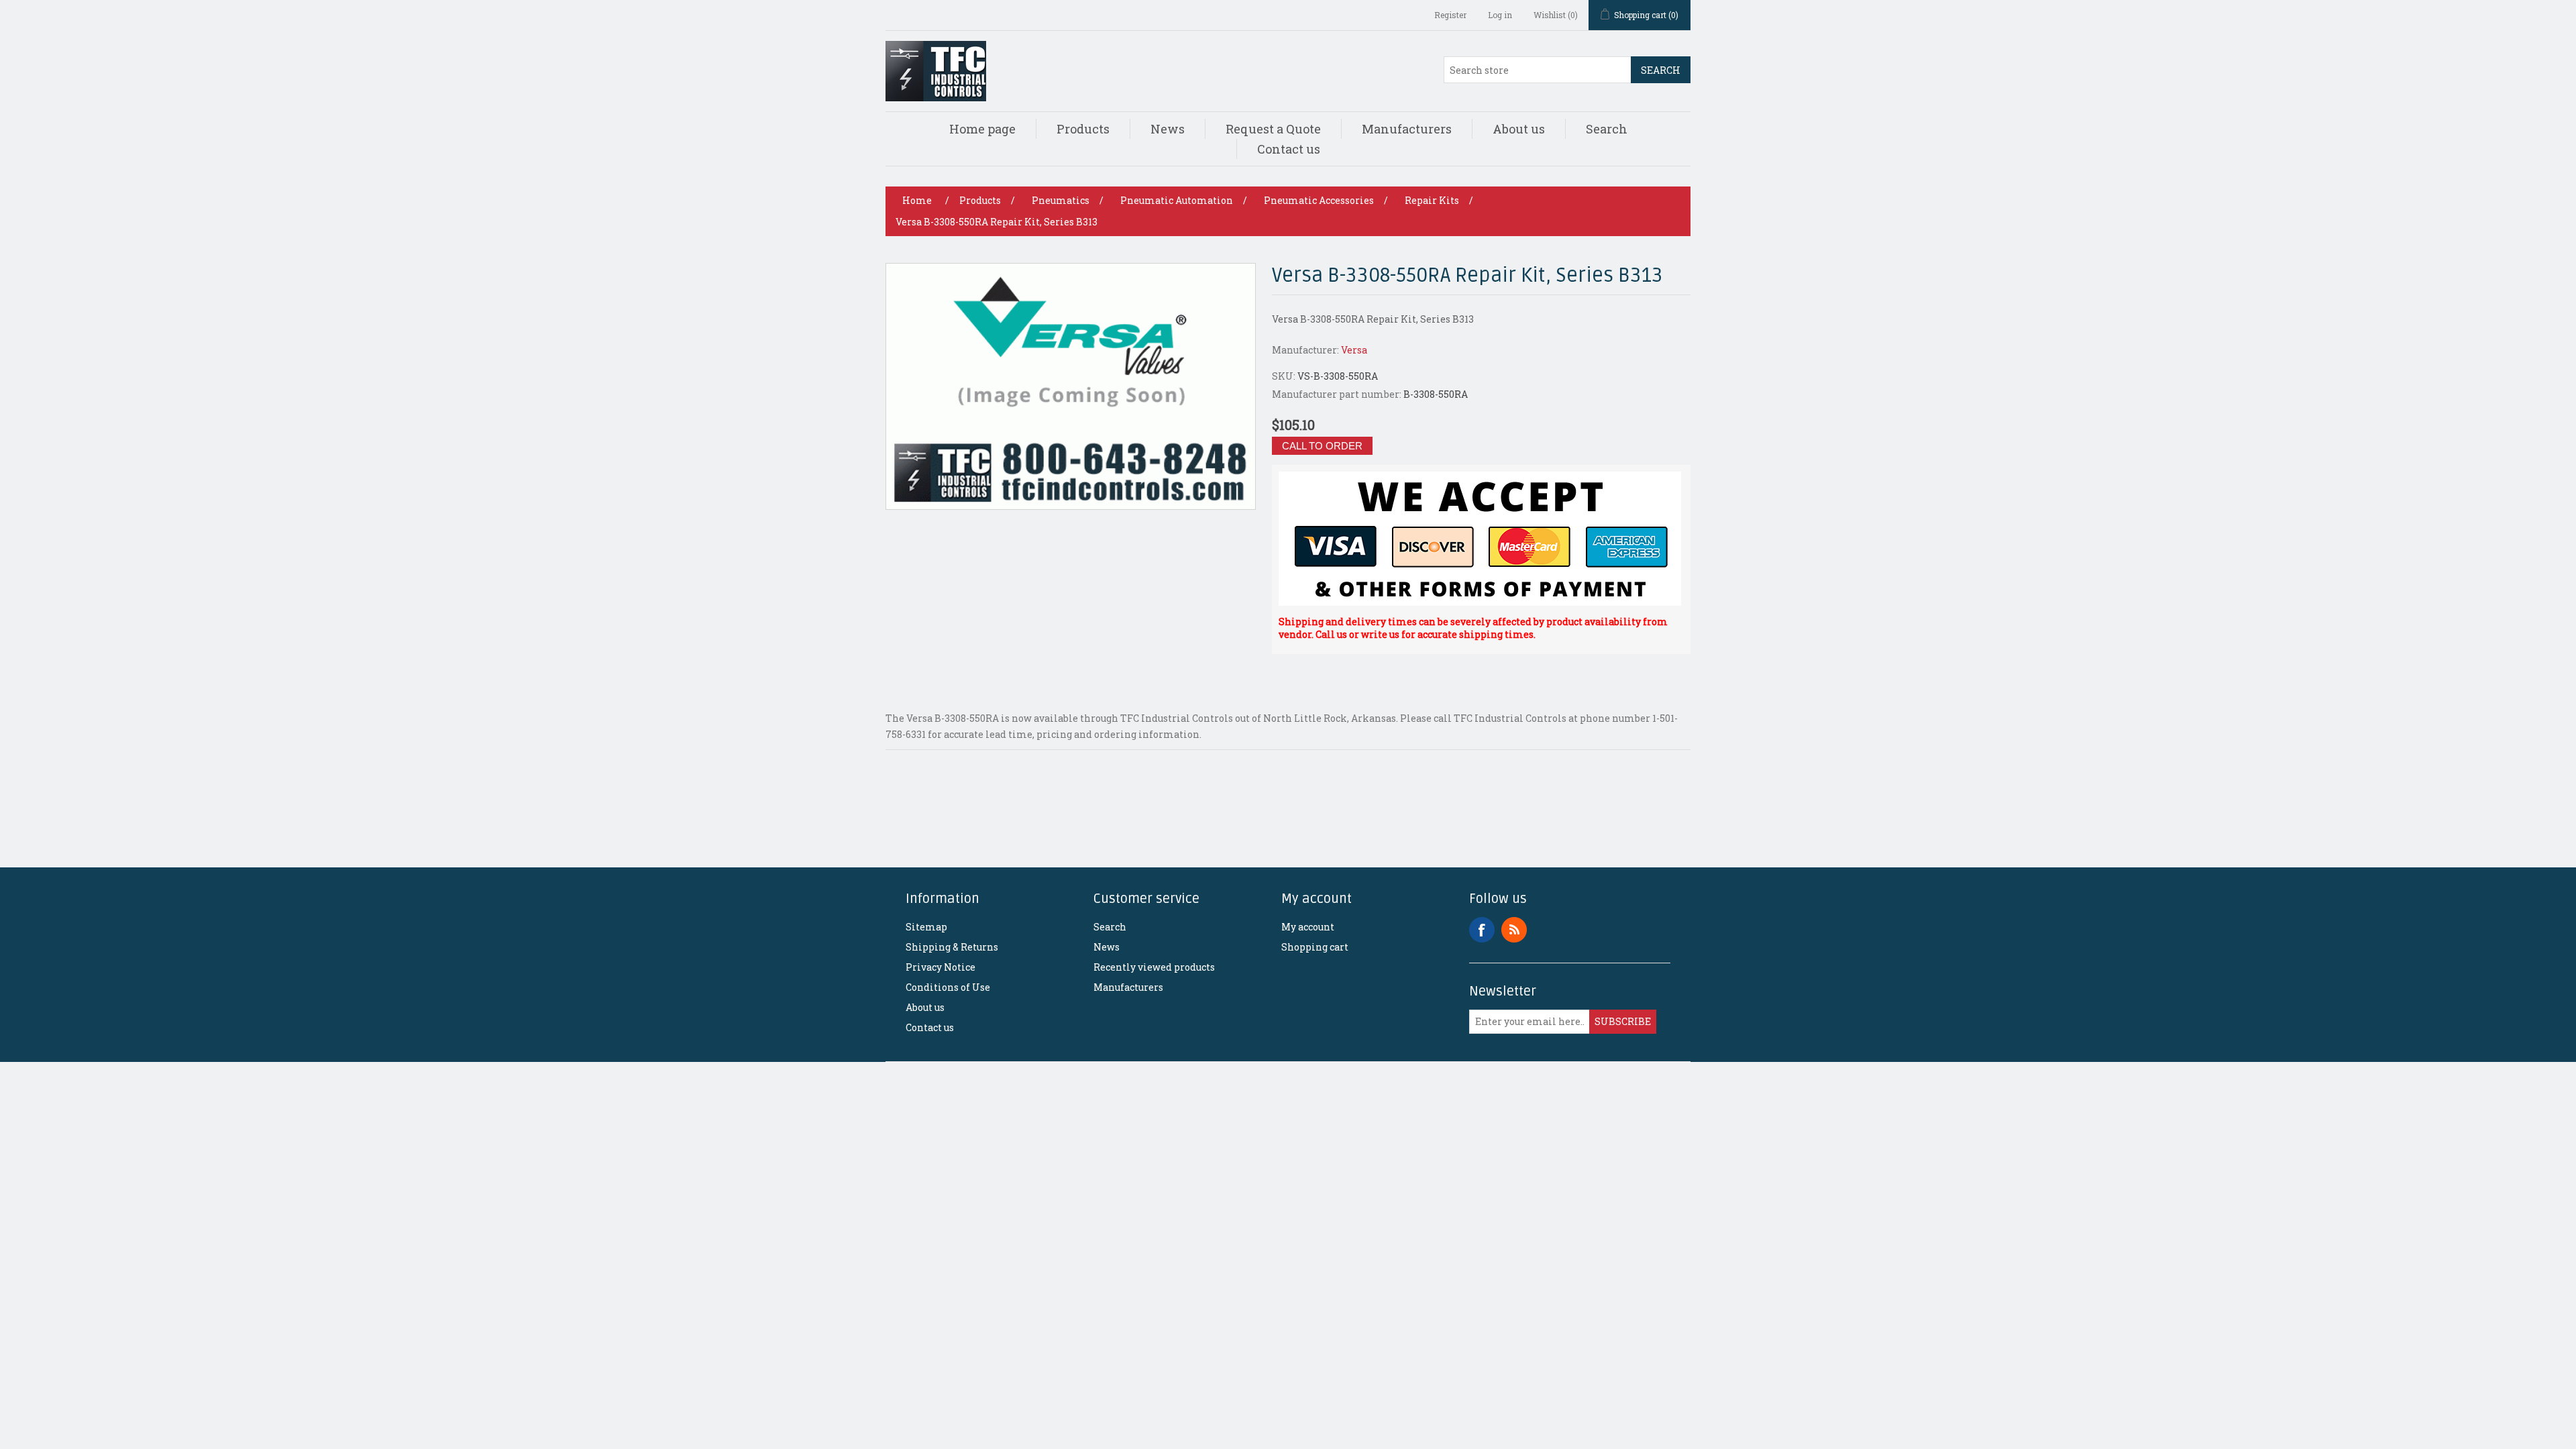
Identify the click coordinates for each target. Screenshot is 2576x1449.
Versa (1354, 350)
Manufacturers (1407, 129)
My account (1308, 927)
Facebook (1482, 930)
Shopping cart (1315, 947)
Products (1083, 129)
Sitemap (926, 927)
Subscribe (1623, 1021)
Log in (1500, 15)
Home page (982, 129)
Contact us (1289, 149)
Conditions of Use (948, 987)
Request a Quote (1273, 129)
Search (1661, 70)
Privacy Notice (941, 967)
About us (1519, 129)
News (1168, 129)
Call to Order (1322, 446)
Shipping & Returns (952, 947)
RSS (1514, 930)
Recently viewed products (1154, 967)
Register (1450, 15)
